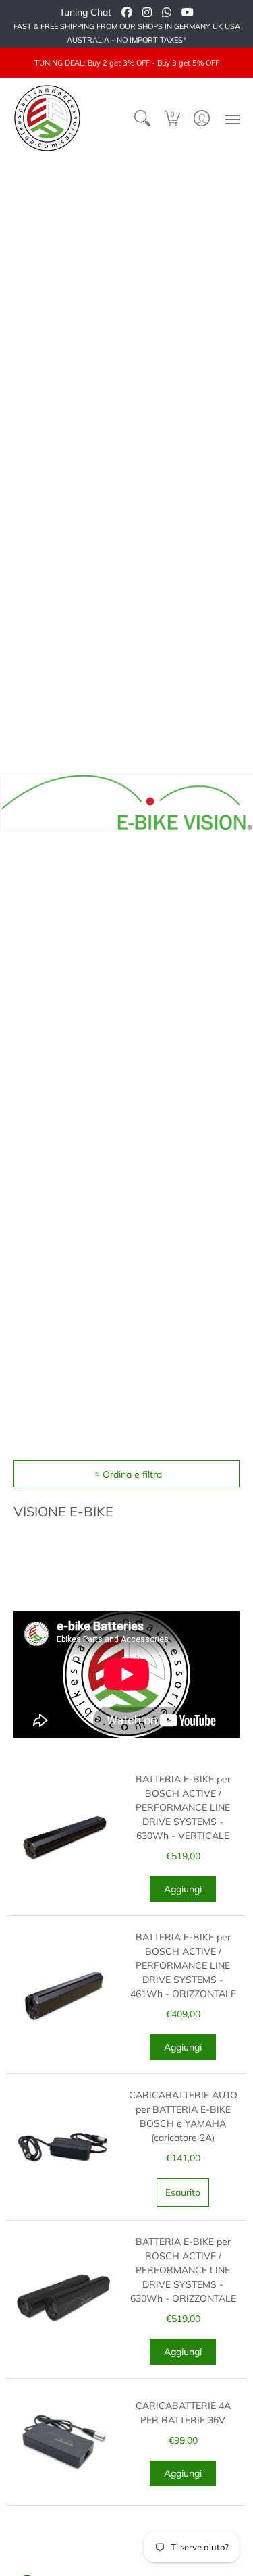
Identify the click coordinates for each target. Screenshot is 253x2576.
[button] (172, 118)
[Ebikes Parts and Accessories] (47, 118)
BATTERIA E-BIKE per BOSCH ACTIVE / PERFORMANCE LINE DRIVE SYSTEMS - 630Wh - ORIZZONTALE (183, 2270)
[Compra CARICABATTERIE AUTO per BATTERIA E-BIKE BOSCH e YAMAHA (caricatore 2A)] (63, 2147)
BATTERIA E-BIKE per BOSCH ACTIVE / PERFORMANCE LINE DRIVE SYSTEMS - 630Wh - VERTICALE (183, 1807)
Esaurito (183, 2192)
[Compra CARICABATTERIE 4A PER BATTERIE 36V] (63, 2442)
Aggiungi (183, 1889)
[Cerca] (142, 118)
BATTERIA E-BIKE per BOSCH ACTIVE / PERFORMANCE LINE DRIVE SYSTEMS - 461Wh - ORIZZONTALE (183, 1965)
